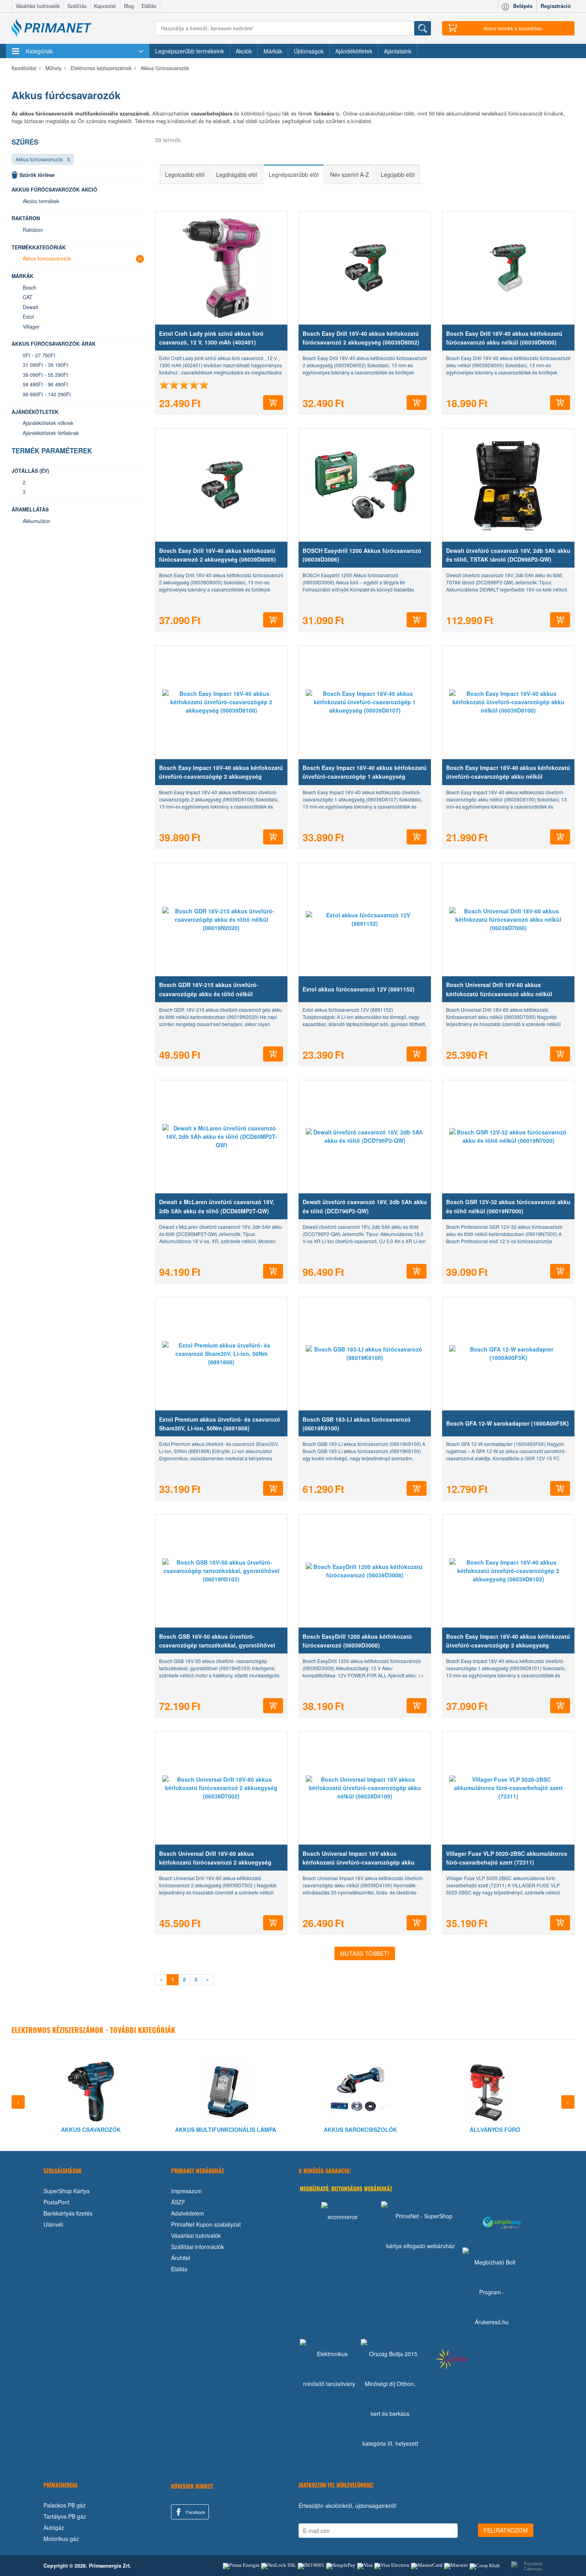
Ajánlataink (398, 51)
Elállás (149, 6)
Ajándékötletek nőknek (48, 423)
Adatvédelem (188, 2213)
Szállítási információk (198, 2247)
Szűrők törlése (37, 175)
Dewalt (30, 307)
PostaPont (56, 2202)
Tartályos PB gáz (65, 2516)
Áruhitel (181, 2258)
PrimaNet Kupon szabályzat (206, 2224)
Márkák (273, 51)
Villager (31, 327)
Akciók (244, 51)
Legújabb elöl (398, 174)
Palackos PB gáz (65, 2505)
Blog (129, 6)
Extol (28, 317)
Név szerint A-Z (350, 174)
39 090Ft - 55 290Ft (45, 375)
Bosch (29, 288)
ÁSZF (178, 2202)
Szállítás (77, 6)
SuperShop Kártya (67, 2191)
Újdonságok (309, 51)
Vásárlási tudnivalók (38, 6)
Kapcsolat (105, 6)
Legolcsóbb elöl (185, 174)
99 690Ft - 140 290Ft (47, 394)
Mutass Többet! (365, 1953)
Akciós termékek (41, 201)
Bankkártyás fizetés (68, 2213)
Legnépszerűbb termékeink (190, 51)
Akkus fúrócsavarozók (39, 159)
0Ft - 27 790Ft (39, 355)
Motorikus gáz (61, 2539)
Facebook (195, 2512)
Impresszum (187, 2191)
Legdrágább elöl (237, 174)
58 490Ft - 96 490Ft (45, 384)
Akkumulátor (36, 521)
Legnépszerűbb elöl (294, 174)
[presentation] (18, 2102)
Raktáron (33, 230)
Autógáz (54, 2527)
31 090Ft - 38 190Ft (45, 365)
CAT (28, 297)
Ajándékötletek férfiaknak (51, 433)
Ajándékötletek (354, 51)
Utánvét (53, 2224)
